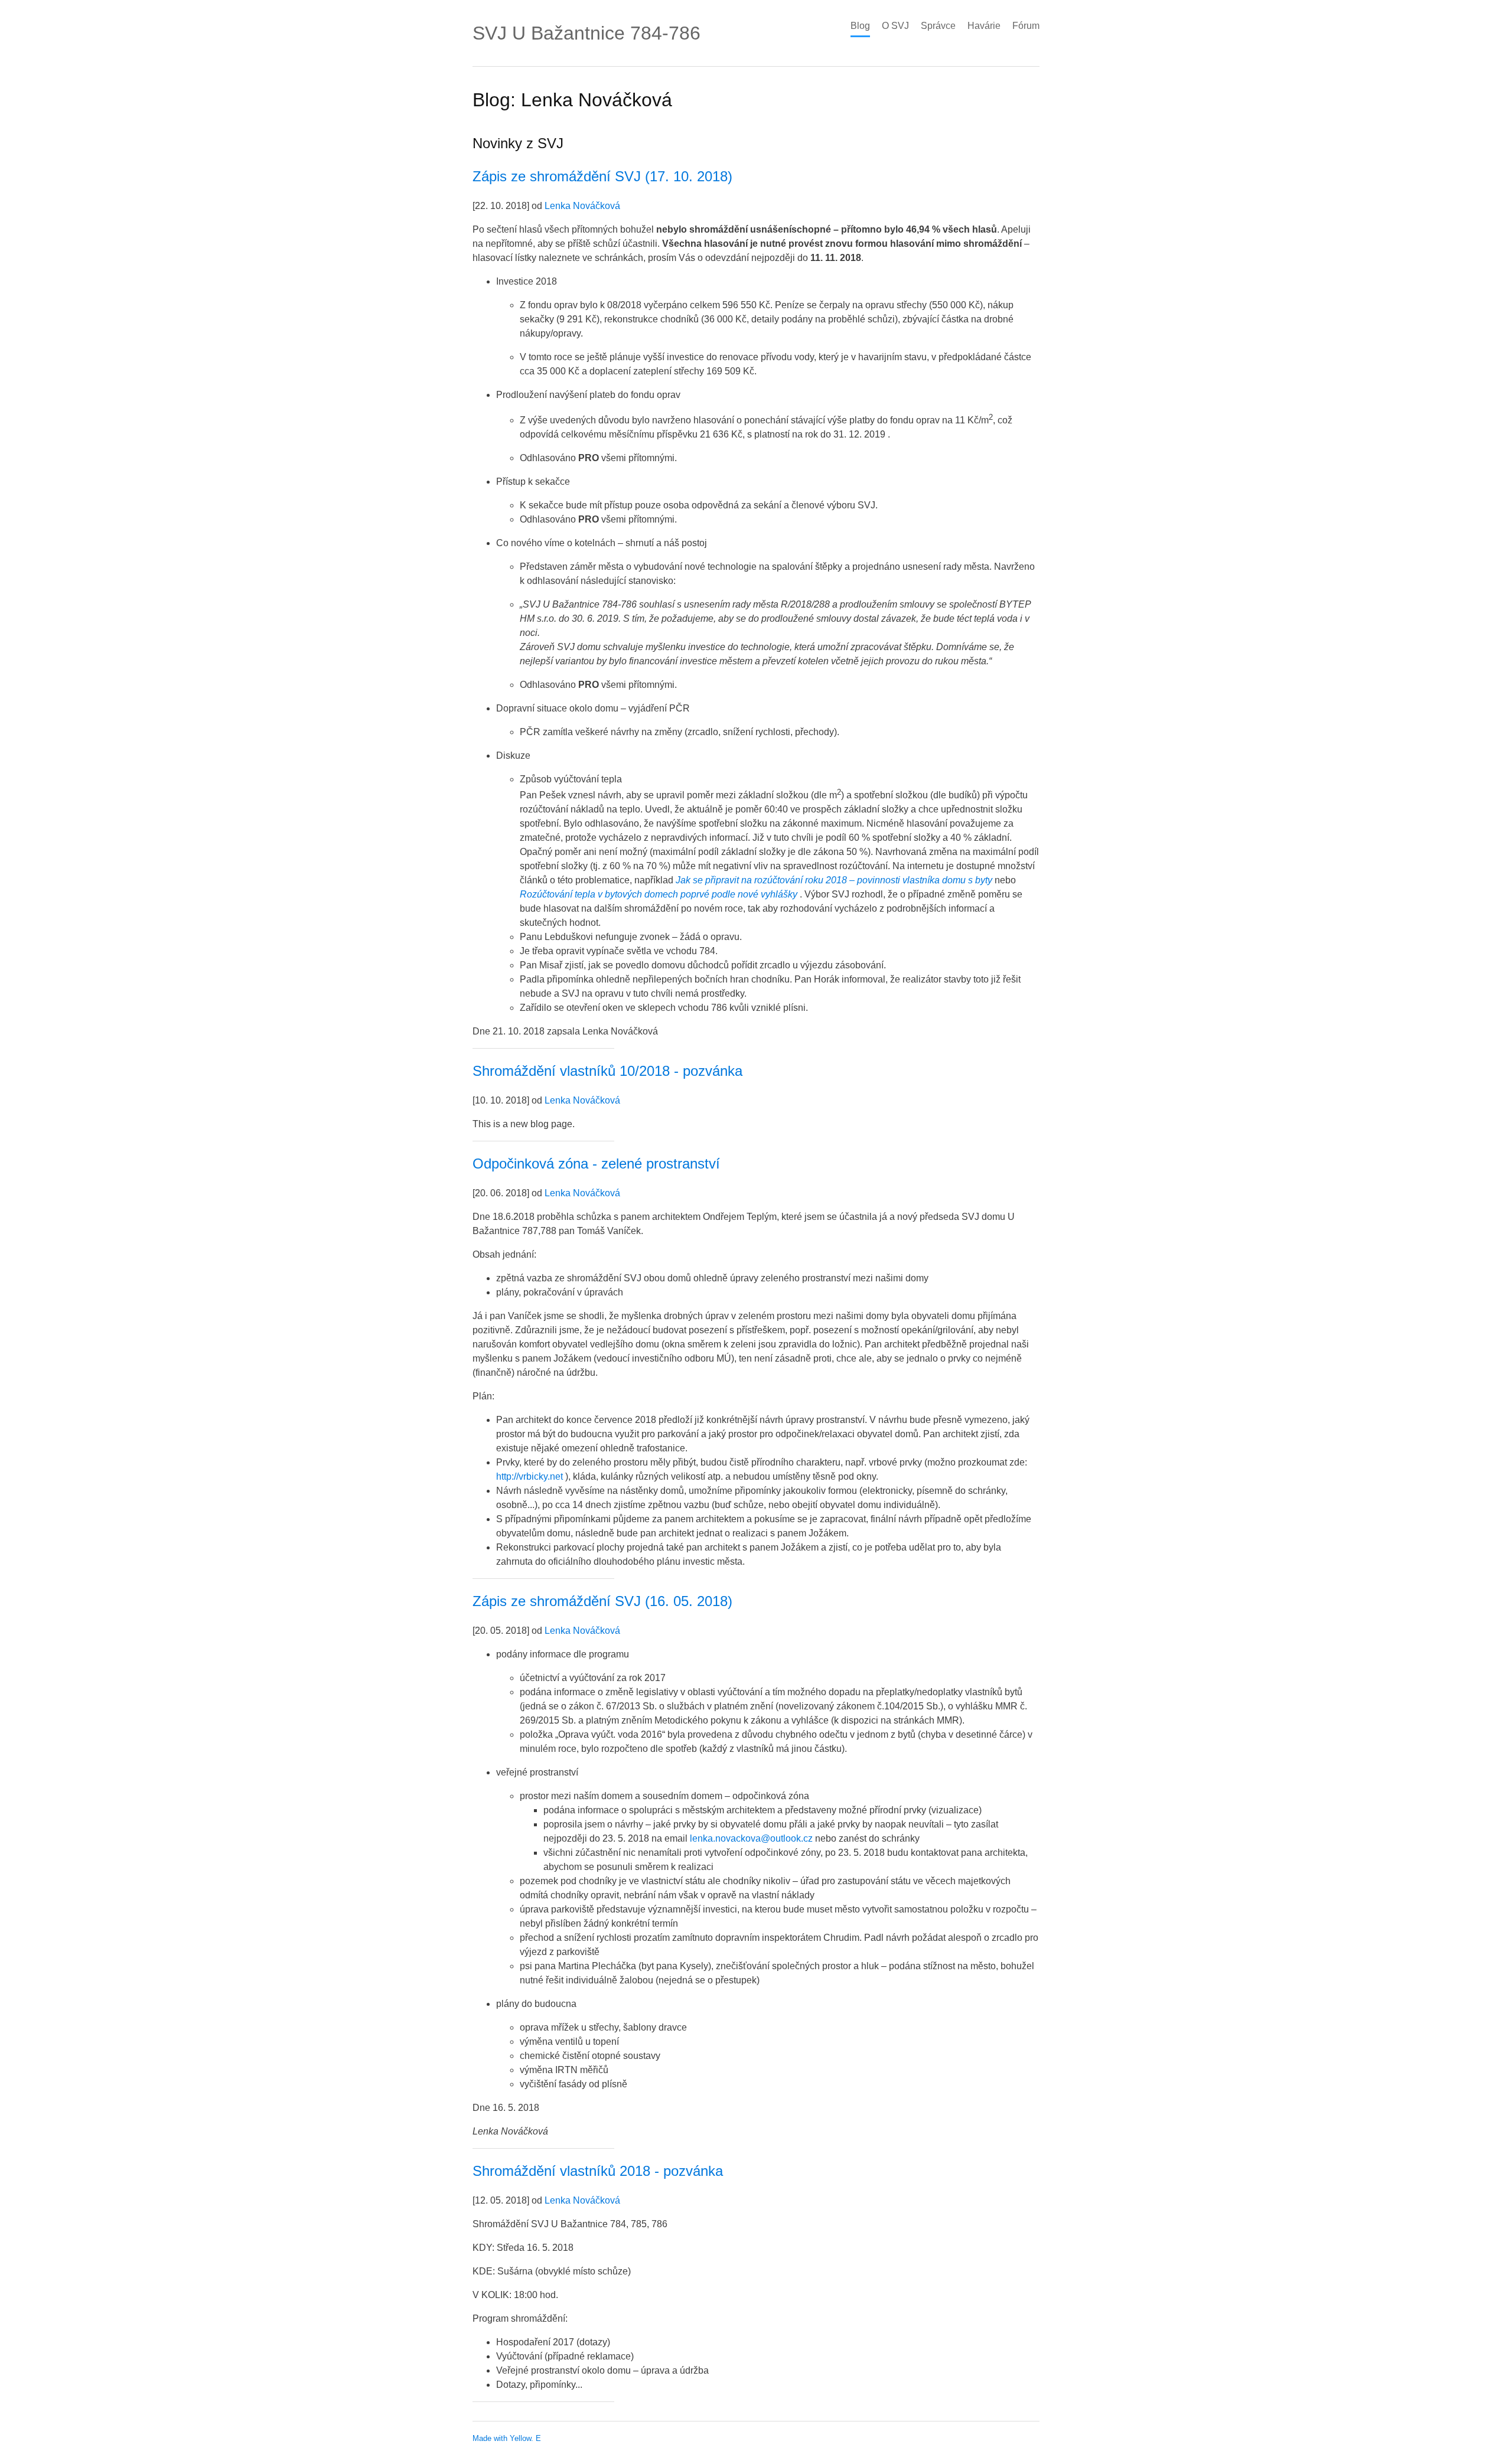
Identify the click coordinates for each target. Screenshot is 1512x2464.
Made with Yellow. (503, 2438)
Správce (938, 26)
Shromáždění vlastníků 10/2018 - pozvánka (607, 1071)
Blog (860, 26)
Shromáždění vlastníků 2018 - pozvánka (598, 2171)
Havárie (984, 26)
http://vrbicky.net (529, 1476)
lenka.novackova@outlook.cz (751, 1838)
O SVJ (895, 26)
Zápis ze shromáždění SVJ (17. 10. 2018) (602, 176)
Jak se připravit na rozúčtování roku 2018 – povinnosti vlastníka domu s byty (834, 880)
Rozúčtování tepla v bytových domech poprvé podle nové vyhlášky (659, 894)
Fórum (1026, 26)
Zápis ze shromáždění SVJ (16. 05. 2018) (602, 1601)
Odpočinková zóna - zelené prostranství (596, 1164)
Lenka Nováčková (582, 206)
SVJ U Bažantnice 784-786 (586, 33)
